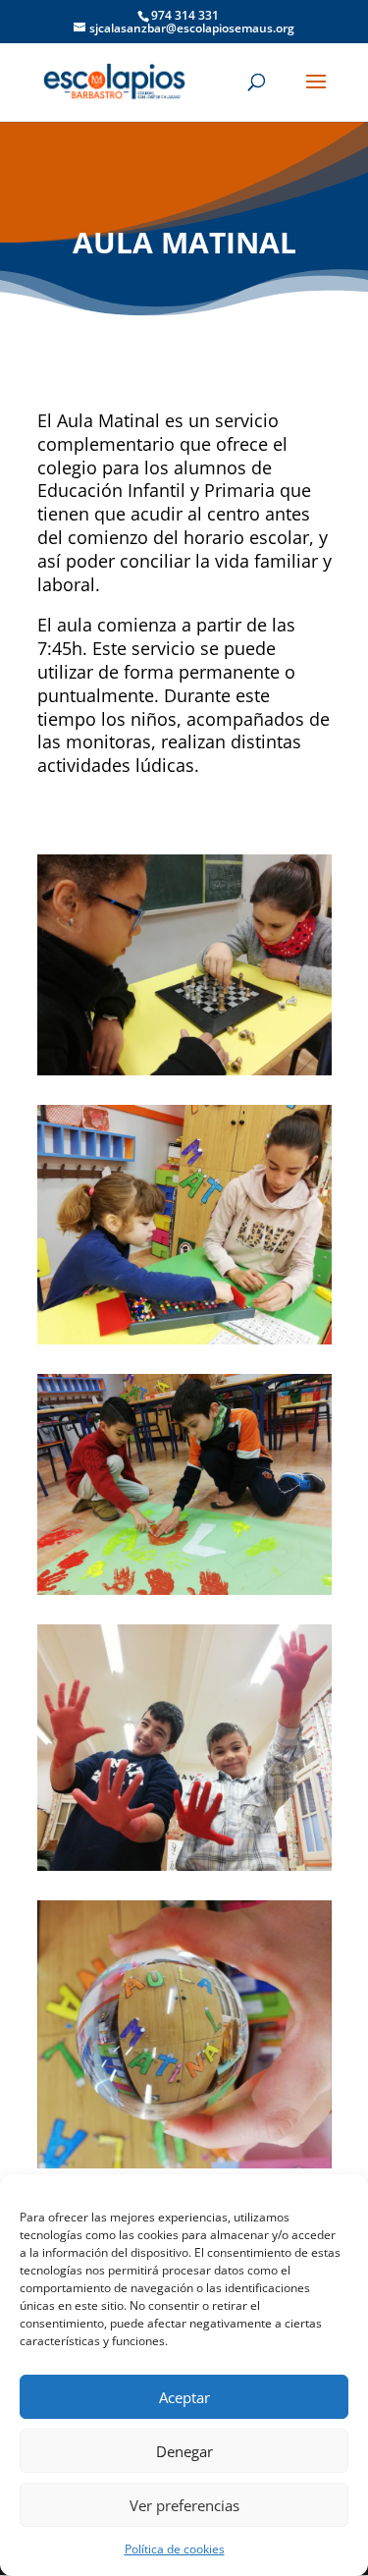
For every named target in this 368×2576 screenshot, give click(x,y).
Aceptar (184, 2397)
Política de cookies (175, 2549)
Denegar (184, 2451)
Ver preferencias (184, 2505)
